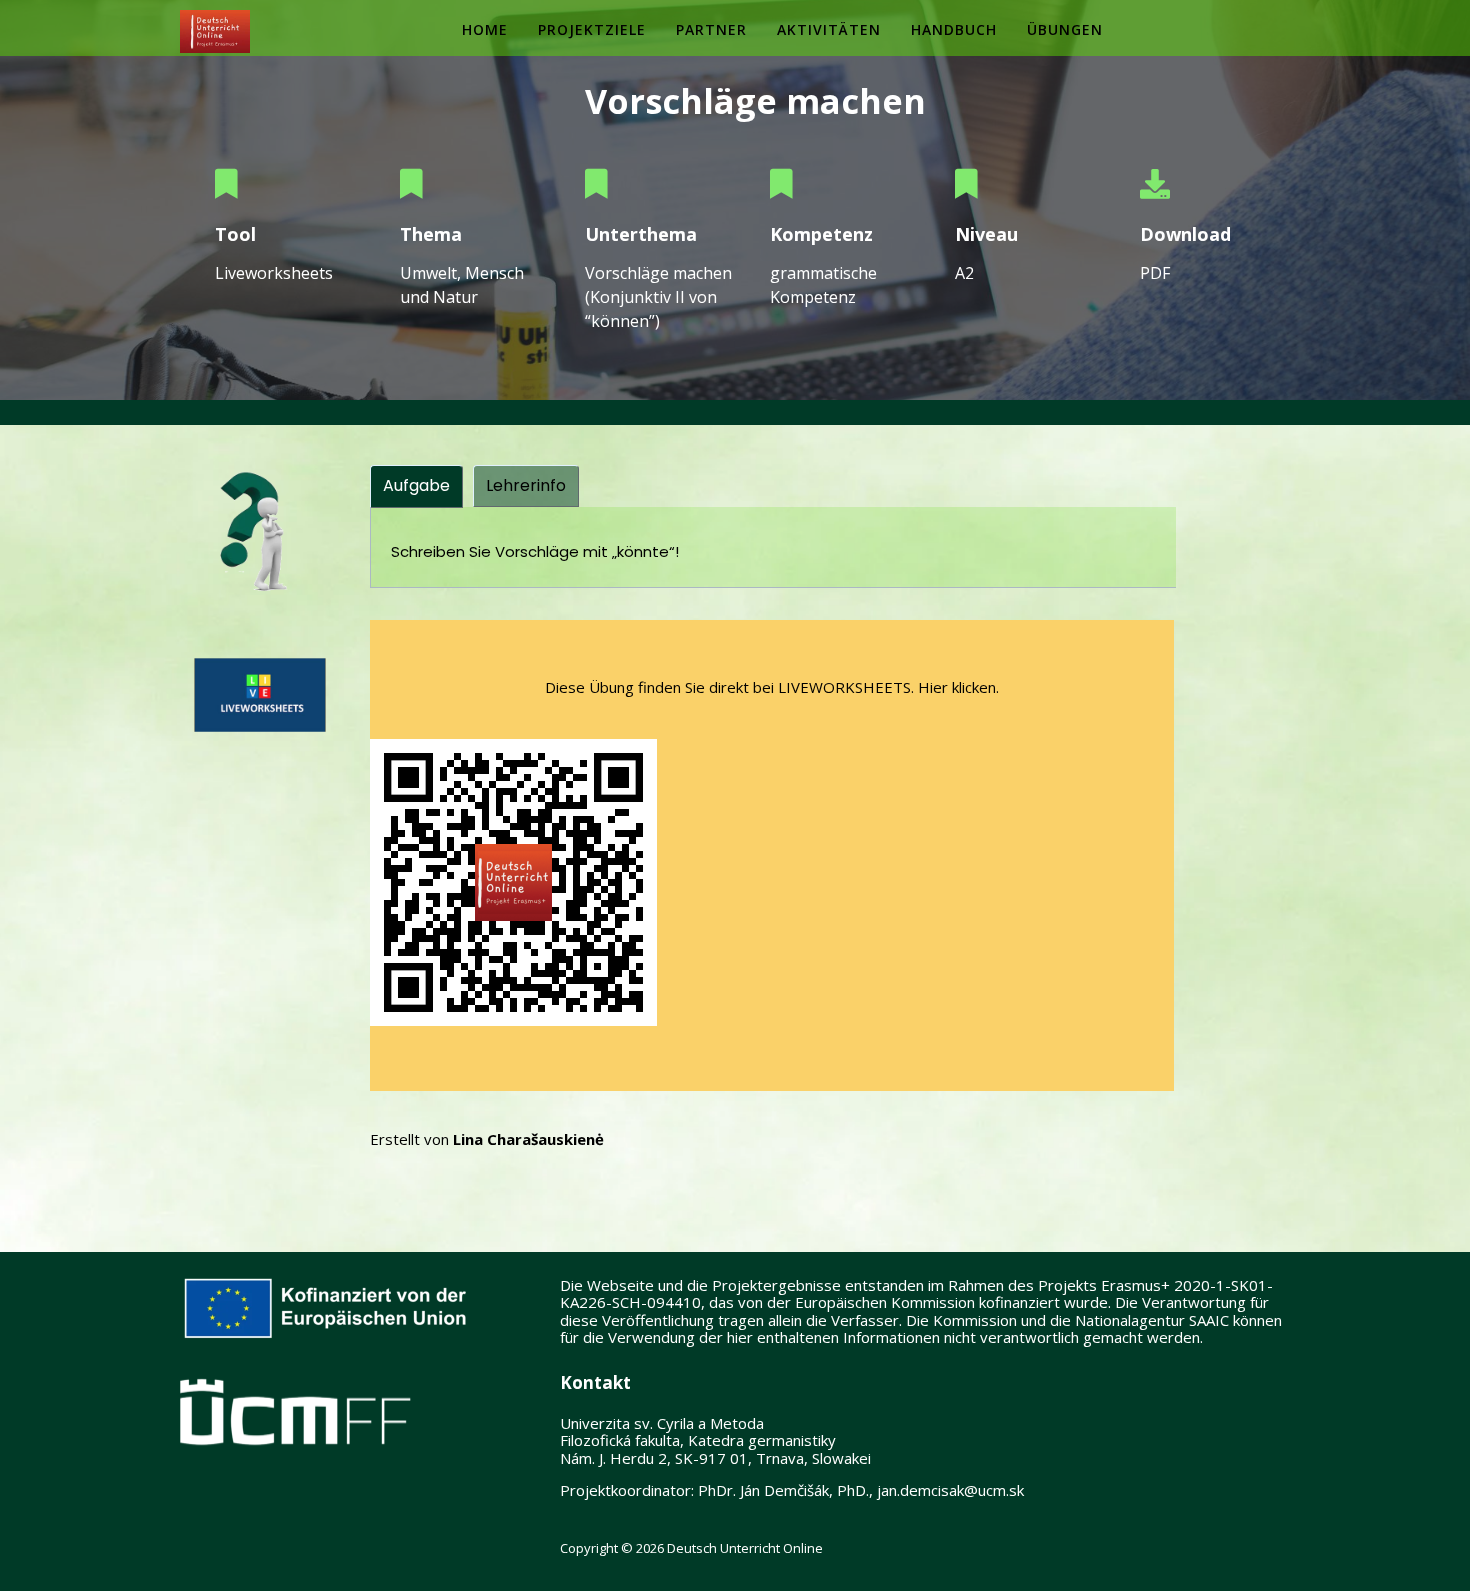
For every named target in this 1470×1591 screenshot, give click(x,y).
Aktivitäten (829, 29)
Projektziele (592, 29)
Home (485, 29)
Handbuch (954, 29)
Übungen (1065, 29)
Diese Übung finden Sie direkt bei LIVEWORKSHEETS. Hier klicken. (772, 687)
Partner (711, 29)
